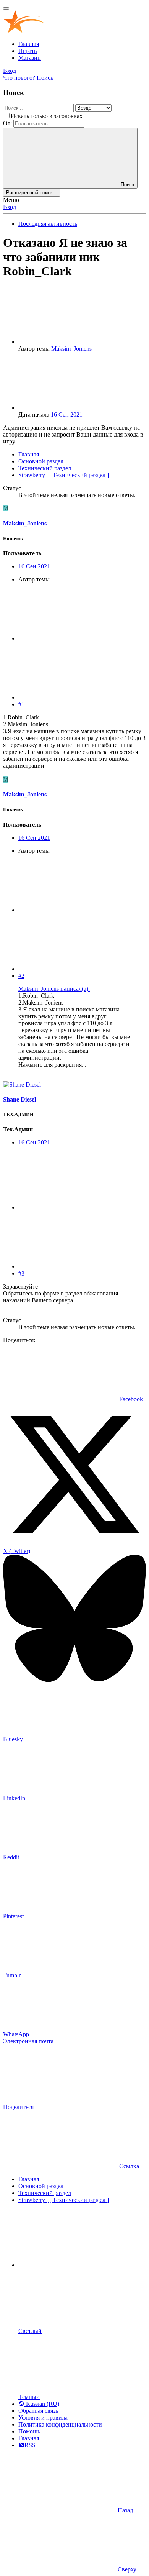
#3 (21, 1273)
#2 (21, 976)
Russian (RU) (42, 2404)
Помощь (29, 2431)
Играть (28, 51)
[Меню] (6, 8)
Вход (10, 207)
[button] (76, 2265)
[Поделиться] (76, 638)
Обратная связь (38, 2411)
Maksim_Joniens (71, 349)
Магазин (30, 58)
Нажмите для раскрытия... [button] (52, 1065)
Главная (29, 44)
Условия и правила (43, 2418)
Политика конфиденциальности (60, 2424)
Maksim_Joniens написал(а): (54, 989)
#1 (21, 704)
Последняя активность (48, 224)
